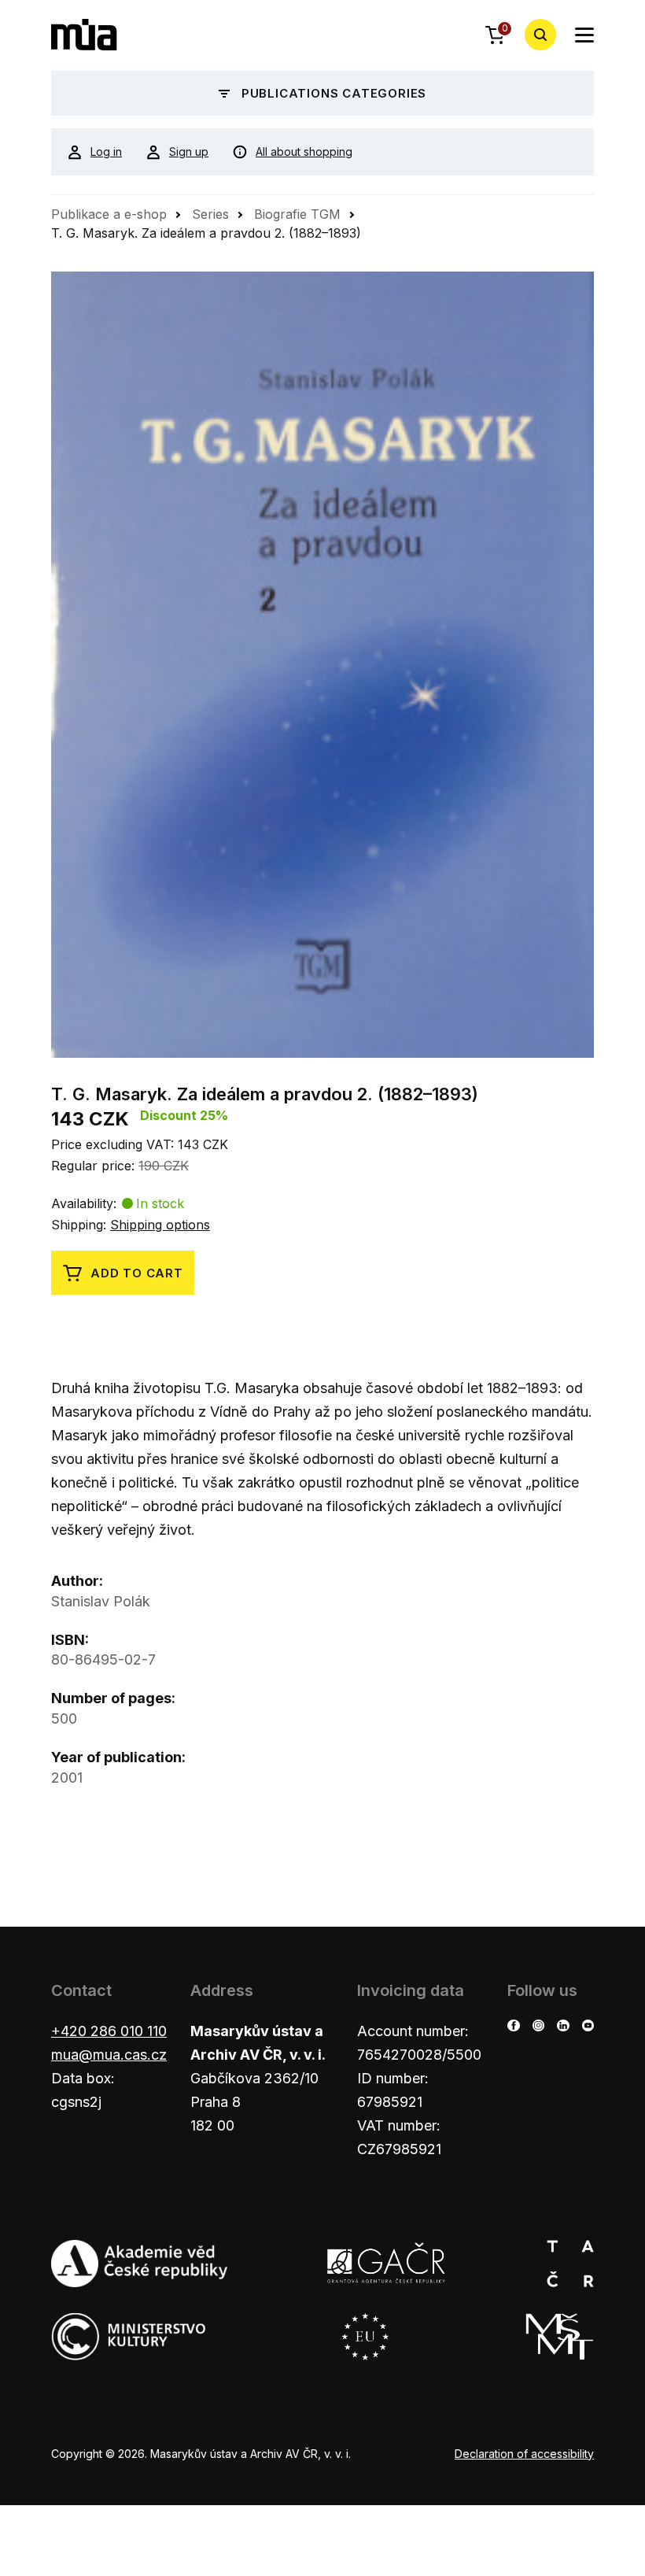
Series (210, 214)
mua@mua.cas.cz (109, 2055)
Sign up (189, 152)
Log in (106, 152)
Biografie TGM (297, 214)
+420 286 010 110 (109, 2031)
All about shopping (304, 152)
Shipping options (160, 1225)
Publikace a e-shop (109, 214)
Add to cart (137, 1273)
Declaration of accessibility (524, 2454)
